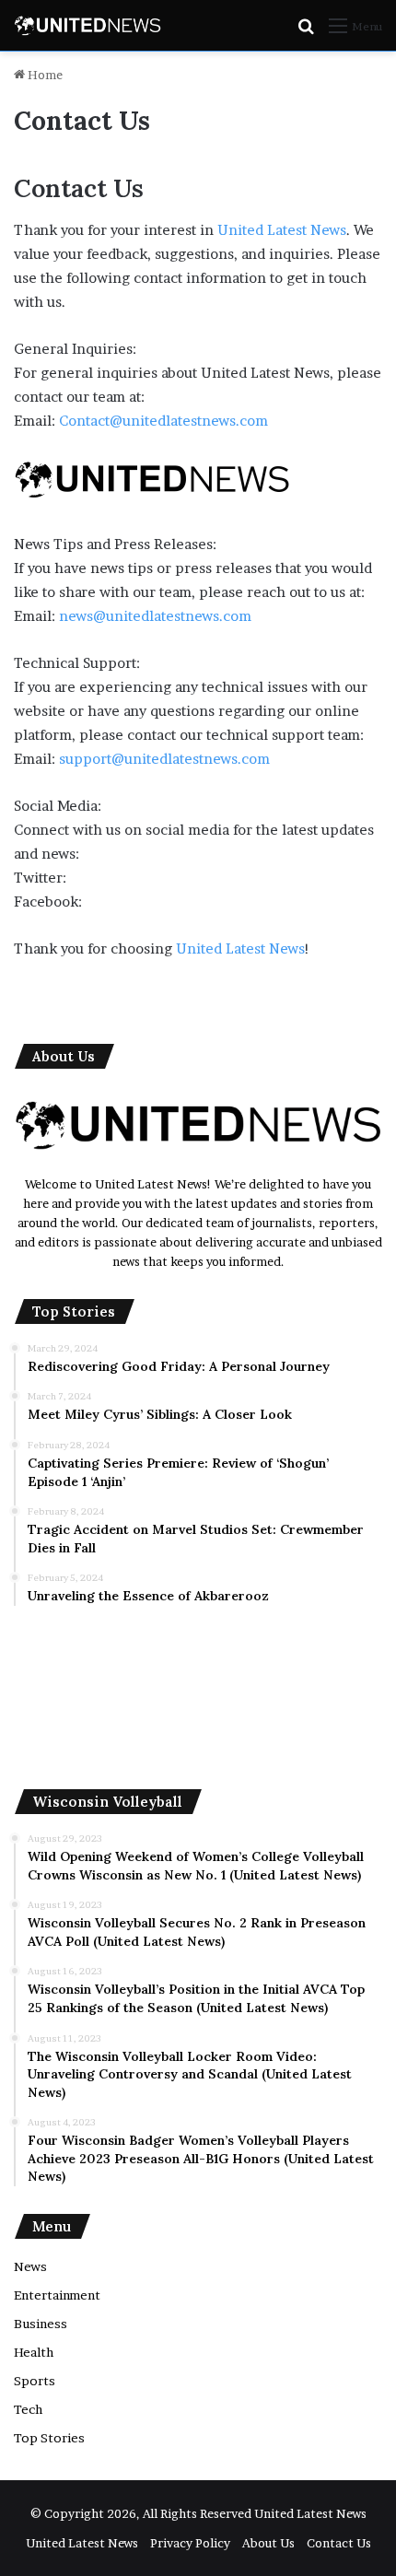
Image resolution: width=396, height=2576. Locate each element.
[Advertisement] (198, 1698)
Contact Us (339, 2543)
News (30, 2266)
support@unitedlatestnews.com (164, 759)
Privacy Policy (190, 2543)
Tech (28, 2409)
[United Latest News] (87, 25)
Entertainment (57, 2295)
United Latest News (282, 230)
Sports (35, 2381)
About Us (268, 2543)
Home (44, 75)
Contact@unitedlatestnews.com (163, 421)
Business (41, 2324)
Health (34, 2352)
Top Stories (49, 2438)
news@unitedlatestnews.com (155, 616)
